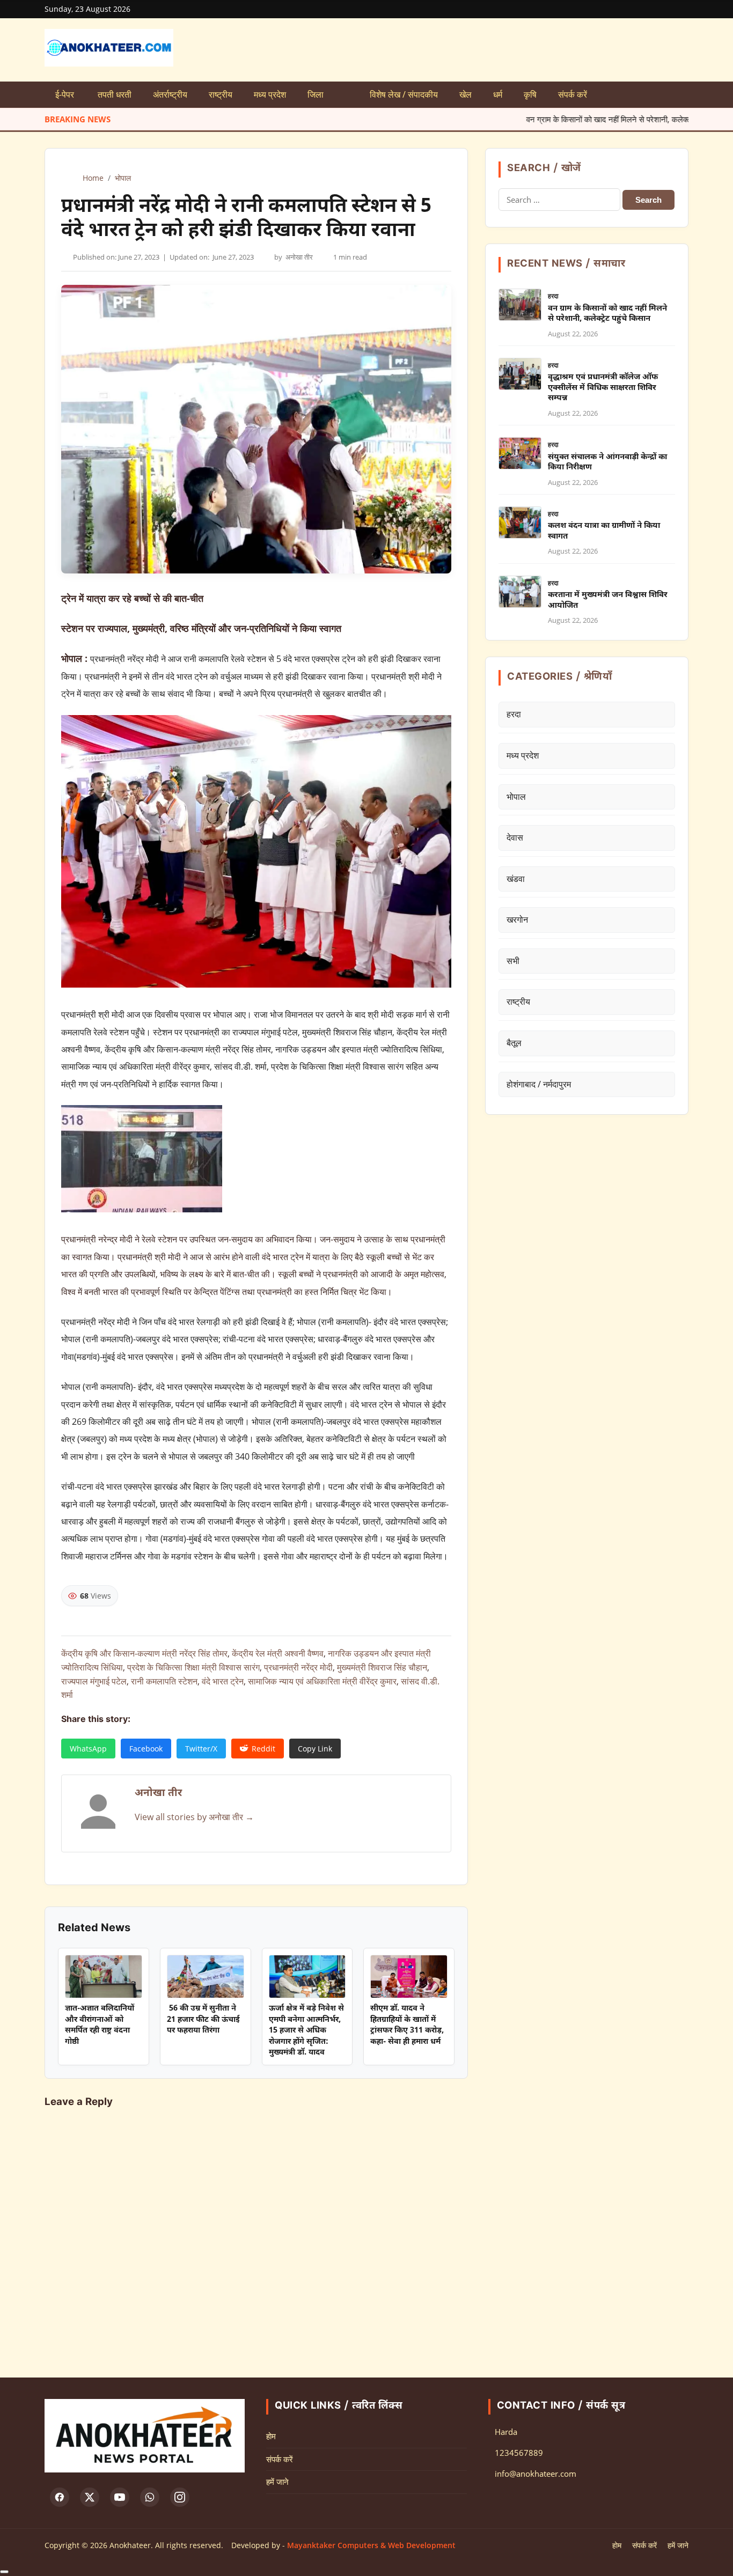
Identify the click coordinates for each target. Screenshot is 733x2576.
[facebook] (60, 2497)
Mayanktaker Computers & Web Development (371, 2545)
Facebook (146, 1749)
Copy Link (315, 1749)
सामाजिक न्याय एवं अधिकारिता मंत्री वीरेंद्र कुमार (322, 1681)
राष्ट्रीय (221, 94)
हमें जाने (277, 2482)
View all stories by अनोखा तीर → (194, 1817)
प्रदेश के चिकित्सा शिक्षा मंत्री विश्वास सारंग (193, 1667)
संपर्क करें (573, 94)
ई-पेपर (66, 94)
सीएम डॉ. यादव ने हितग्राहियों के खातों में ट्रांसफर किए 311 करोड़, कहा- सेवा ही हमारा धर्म (407, 2025)
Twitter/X (201, 1749)
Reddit (263, 1749)
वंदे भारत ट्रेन (223, 1681)
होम (271, 2436)
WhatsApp (88, 1749)
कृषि (530, 94)
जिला (316, 94)
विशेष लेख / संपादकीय (404, 94)
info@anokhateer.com (536, 2474)
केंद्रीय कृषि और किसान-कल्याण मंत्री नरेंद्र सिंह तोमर (144, 1653)
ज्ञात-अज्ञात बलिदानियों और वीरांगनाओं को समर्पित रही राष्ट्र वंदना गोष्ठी (100, 2025)
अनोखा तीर (299, 257)
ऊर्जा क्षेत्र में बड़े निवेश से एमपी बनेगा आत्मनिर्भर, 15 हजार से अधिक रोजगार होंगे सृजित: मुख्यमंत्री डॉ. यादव (306, 2031)
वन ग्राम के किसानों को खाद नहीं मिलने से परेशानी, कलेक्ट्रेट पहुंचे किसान (542, 119)
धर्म (498, 94)
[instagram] (180, 2497)
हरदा (553, 296)
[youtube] (120, 2497)
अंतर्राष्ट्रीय (170, 94)
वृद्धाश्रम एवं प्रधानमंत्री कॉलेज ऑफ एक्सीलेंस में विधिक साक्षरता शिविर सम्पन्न (603, 388)
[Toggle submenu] (347, 95)
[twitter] (90, 2497)
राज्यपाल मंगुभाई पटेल (94, 1681)
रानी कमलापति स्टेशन (164, 1681)
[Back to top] (4, 2572)
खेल (466, 94)
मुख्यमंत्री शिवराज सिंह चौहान (382, 1667)
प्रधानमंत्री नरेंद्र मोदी (298, 1667)
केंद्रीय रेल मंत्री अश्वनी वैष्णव (278, 1653)
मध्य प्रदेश (270, 94)
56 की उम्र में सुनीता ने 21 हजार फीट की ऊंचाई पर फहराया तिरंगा (203, 2020)
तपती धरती (115, 94)
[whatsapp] (150, 2497)
